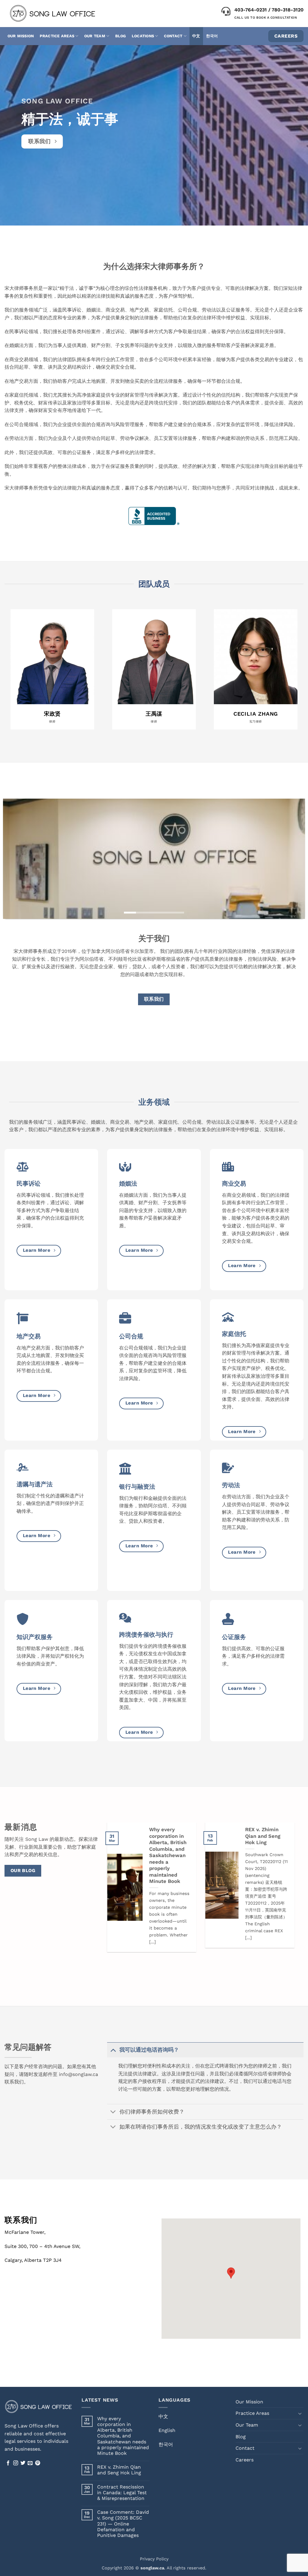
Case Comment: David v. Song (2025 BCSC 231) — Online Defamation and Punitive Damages (123, 2524)
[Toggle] (113, 2050)
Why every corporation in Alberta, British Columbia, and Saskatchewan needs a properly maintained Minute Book (168, 1855)
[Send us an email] (30, 2463)
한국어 (212, 36)
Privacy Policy (154, 2559)
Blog (121, 36)
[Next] (291, 859)
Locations (143, 36)
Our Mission (21, 36)
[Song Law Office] (65, 14)
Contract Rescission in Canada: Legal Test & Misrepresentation (122, 2493)
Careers (245, 2460)
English (167, 2430)
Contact (173, 36)
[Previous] (17, 859)
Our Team (95, 36)
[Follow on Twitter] (23, 2463)
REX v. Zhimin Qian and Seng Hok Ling (263, 1836)
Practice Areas (57, 36)
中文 (196, 36)
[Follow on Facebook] (8, 2463)
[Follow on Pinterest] (38, 2463)
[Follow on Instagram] (16, 2463)
